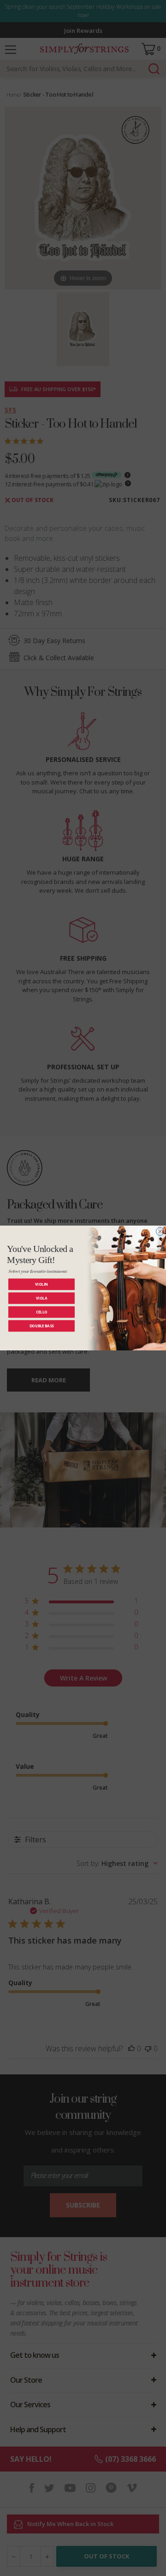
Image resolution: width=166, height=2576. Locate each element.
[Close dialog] (160, 1232)
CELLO (42, 1312)
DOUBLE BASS (42, 1326)
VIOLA (41, 1298)
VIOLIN (41, 1284)
